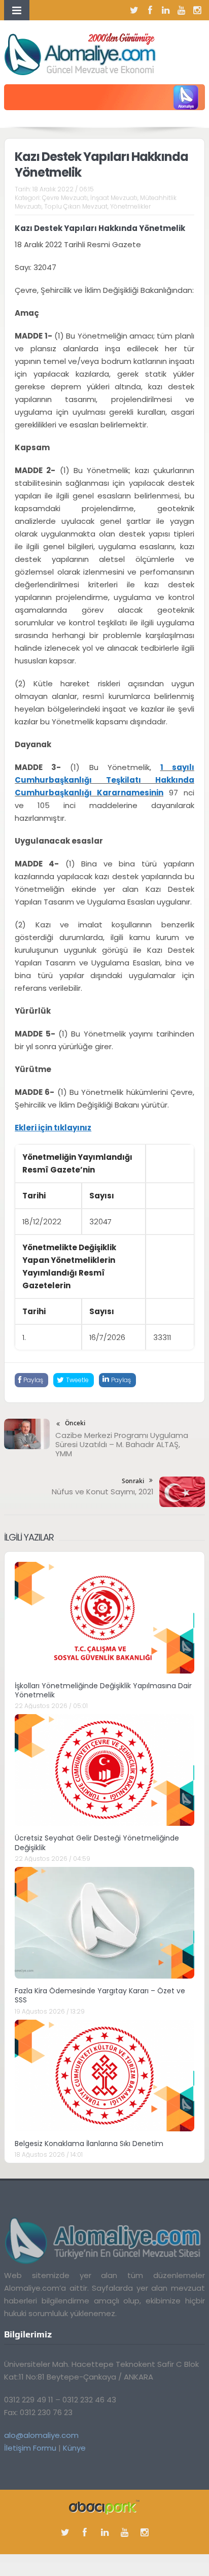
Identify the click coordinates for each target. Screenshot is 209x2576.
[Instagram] (197, 10)
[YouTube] (182, 10)
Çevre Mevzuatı (65, 198)
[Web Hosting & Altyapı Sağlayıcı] (104, 2506)
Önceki (75, 1423)
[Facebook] (150, 10)
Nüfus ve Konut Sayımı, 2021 (103, 1492)
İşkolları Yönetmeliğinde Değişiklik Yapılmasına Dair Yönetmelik (103, 1690)
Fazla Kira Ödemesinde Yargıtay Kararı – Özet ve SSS (100, 1995)
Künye (74, 2448)
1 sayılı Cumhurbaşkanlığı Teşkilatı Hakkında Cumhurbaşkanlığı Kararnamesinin (104, 780)
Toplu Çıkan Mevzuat (76, 206)
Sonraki (133, 1481)
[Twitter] (134, 10)
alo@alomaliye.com (41, 2435)
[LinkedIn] (166, 10)
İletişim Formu (30, 2448)
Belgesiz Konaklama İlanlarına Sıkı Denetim (89, 2144)
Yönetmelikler (130, 206)
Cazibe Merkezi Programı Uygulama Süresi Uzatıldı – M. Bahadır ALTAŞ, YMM (122, 1444)
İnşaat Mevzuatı (114, 198)
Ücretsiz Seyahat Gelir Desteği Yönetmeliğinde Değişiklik (97, 1843)
